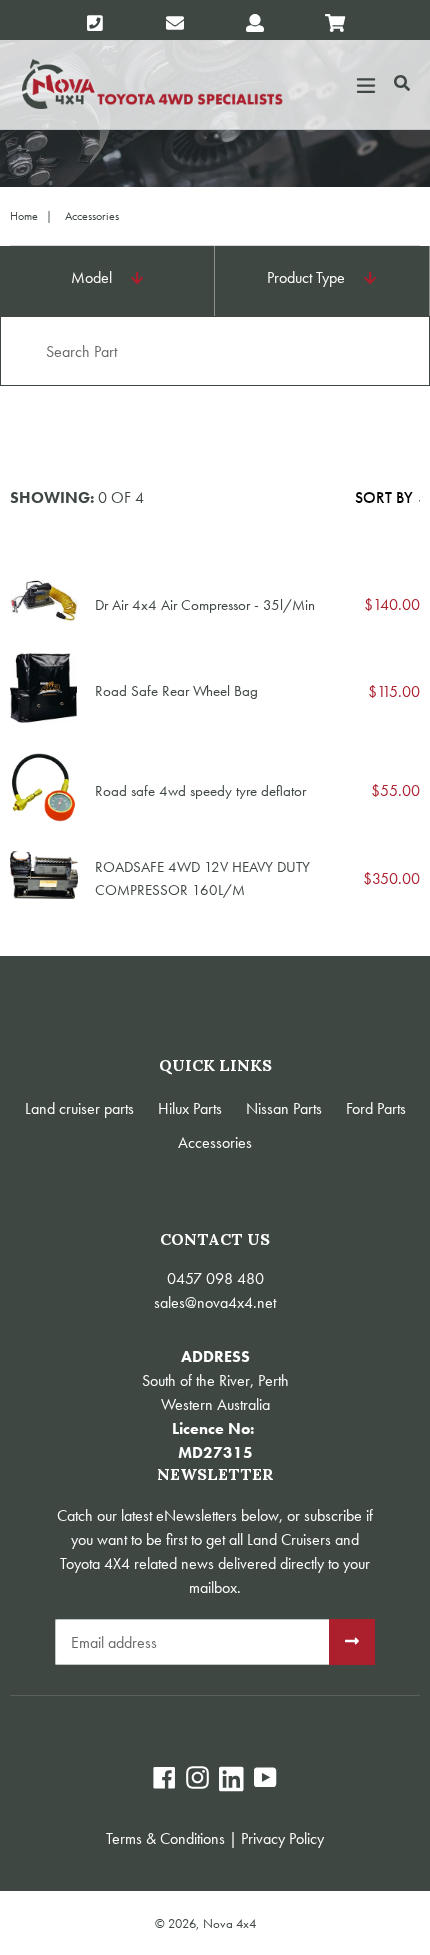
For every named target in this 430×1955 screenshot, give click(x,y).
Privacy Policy (282, 1838)
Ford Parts (376, 1108)
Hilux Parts (190, 1108)
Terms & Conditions (165, 1838)
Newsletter (215, 1474)
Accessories (215, 1142)
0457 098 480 (215, 1278)
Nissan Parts (284, 1108)
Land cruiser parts (79, 1108)
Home (24, 216)
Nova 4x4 (229, 1923)
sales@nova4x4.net (215, 1302)
